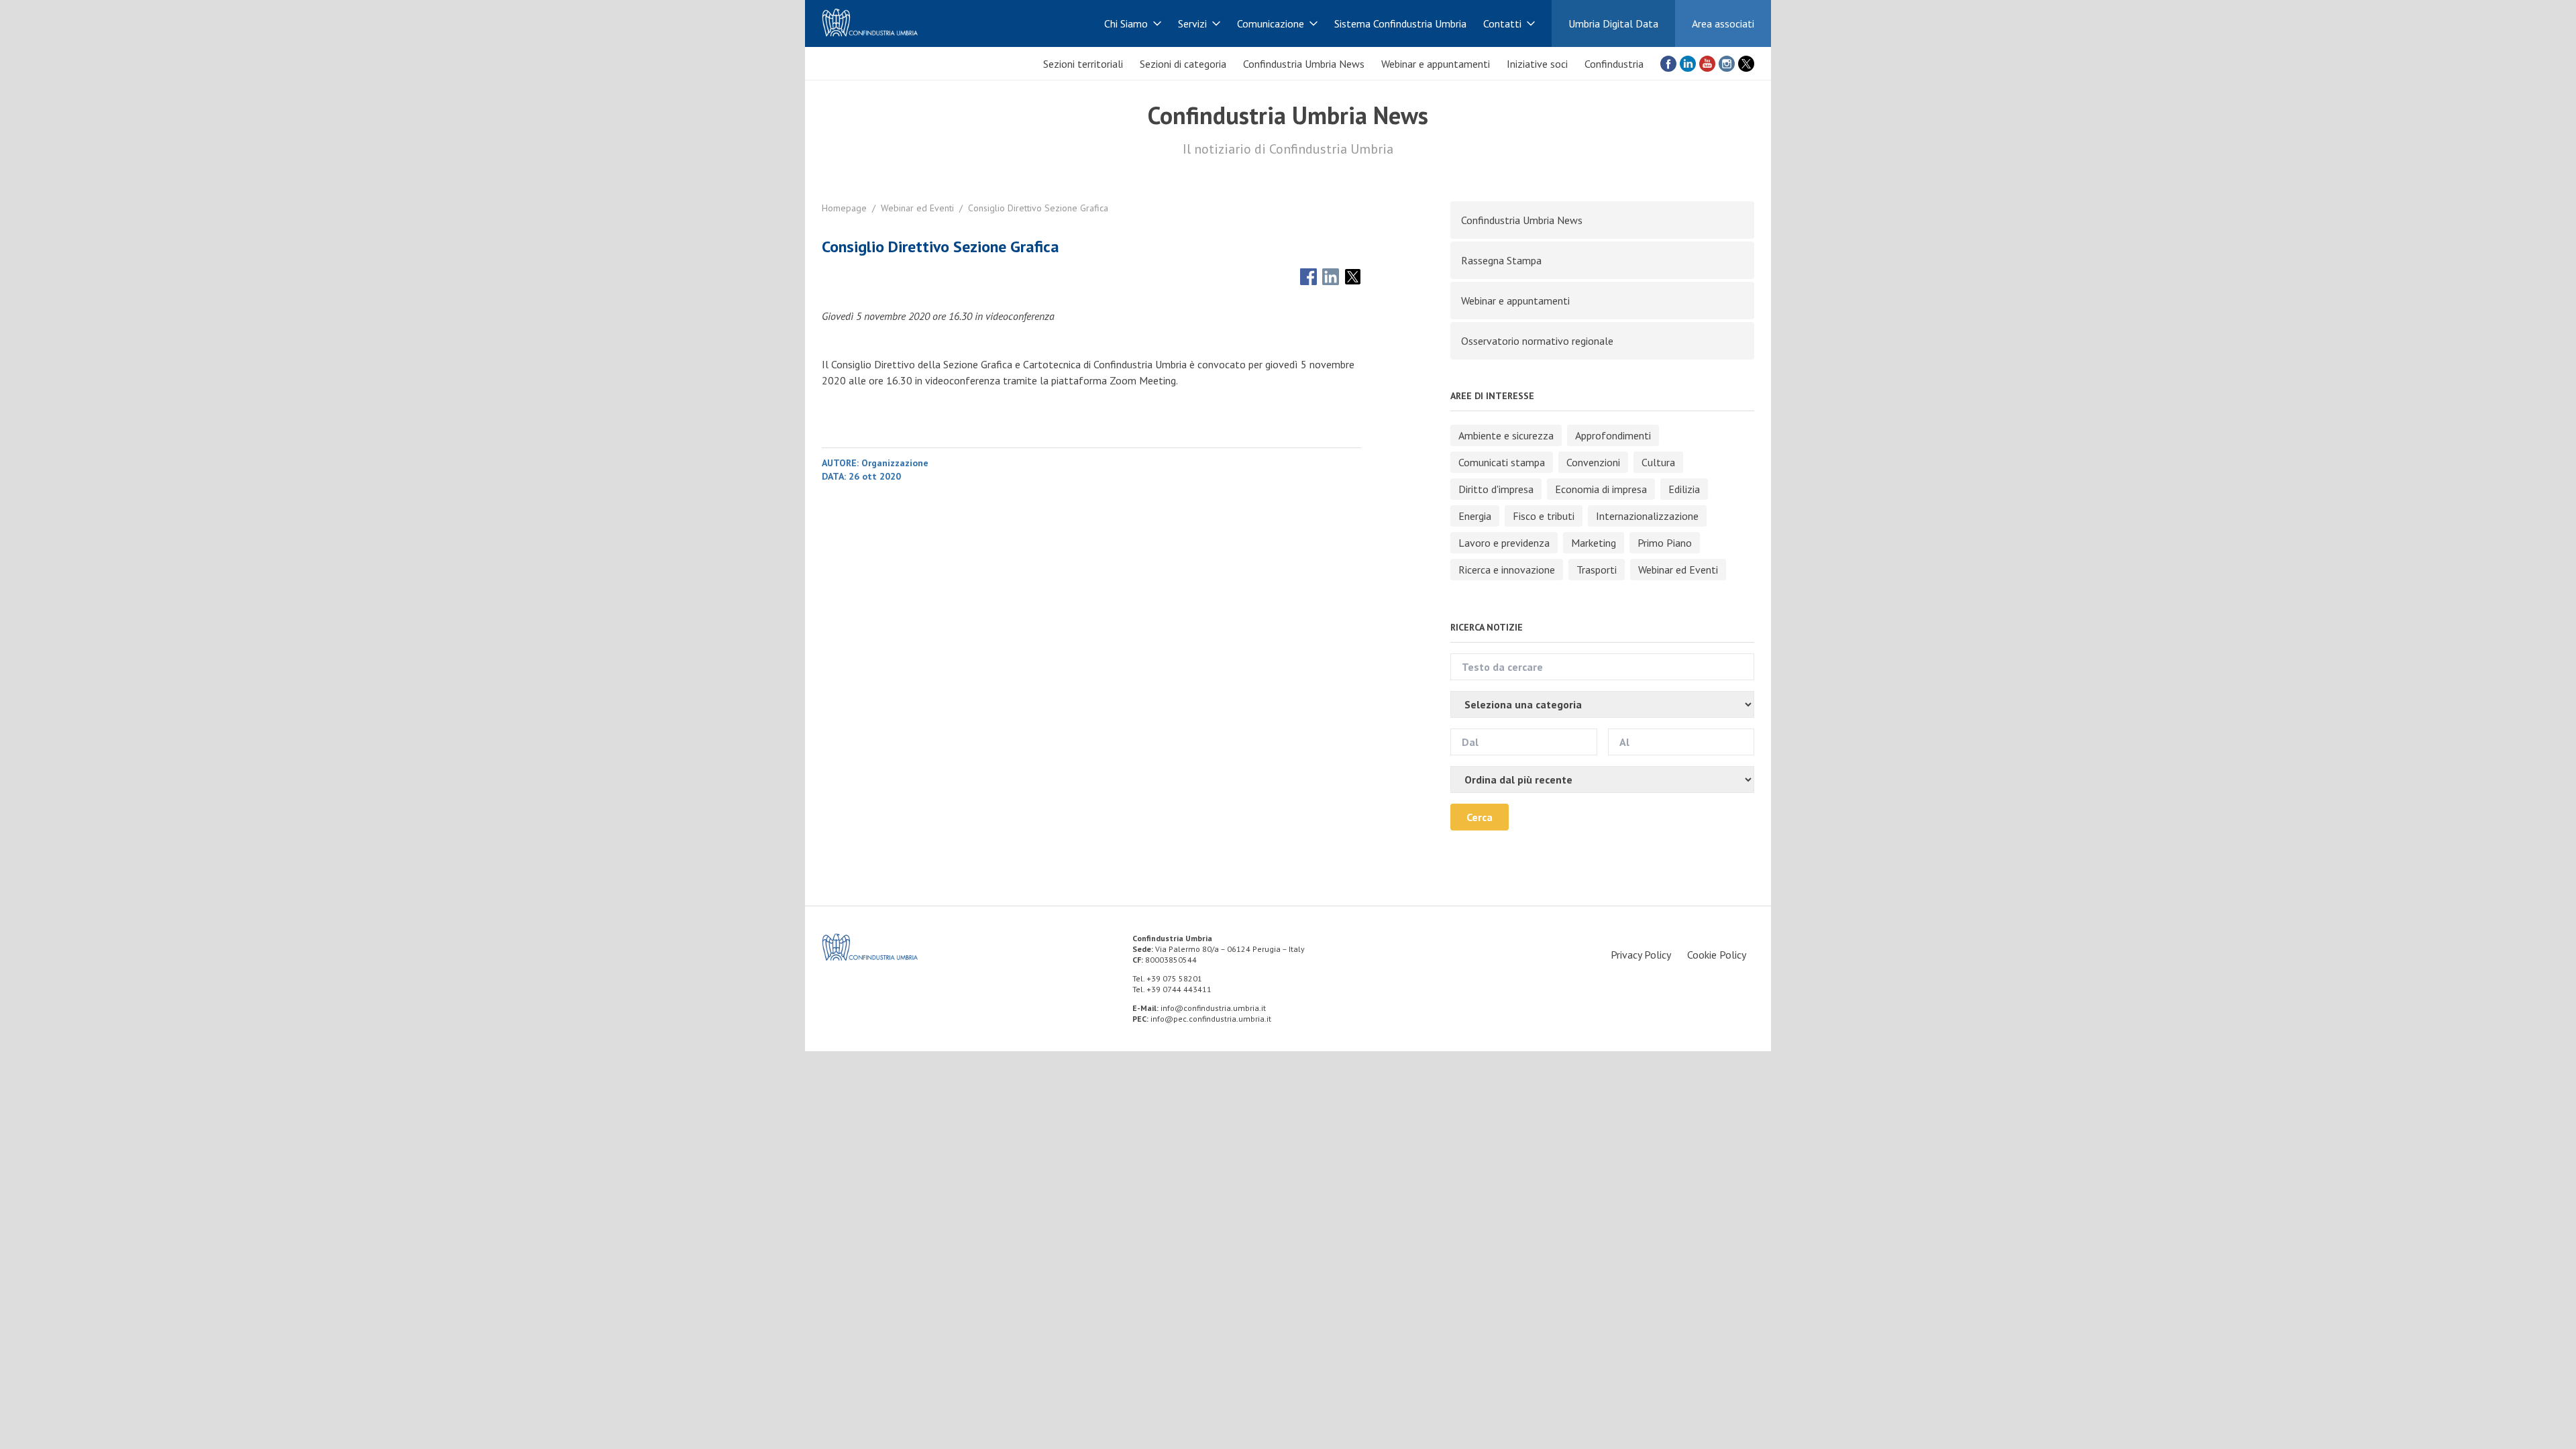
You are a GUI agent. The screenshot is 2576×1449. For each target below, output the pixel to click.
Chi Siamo (1126, 23)
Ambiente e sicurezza (1506, 435)
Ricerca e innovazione (1507, 570)
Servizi (1192, 23)
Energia (1475, 516)
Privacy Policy (1641, 955)
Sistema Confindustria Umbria (1400, 23)
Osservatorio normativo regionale (1537, 341)
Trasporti (1597, 570)
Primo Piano (1665, 543)
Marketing (1594, 543)
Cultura (1658, 462)
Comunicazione (1271, 23)
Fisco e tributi (1544, 516)
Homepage (844, 208)
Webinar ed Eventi (917, 208)
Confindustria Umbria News (1304, 64)
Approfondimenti (1613, 435)
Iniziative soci (1537, 64)
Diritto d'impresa (1496, 489)
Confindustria (1614, 64)
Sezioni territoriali (1083, 64)
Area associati (1723, 23)
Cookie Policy (1717, 955)
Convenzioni (1593, 462)
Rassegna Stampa (1501, 260)
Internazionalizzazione (1647, 516)
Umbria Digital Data (1613, 23)
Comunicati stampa (1502, 462)
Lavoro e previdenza (1504, 543)
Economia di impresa (1601, 489)
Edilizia (1684, 489)
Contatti (1502, 23)
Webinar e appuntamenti (1436, 64)
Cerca (1480, 817)
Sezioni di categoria (1183, 64)
